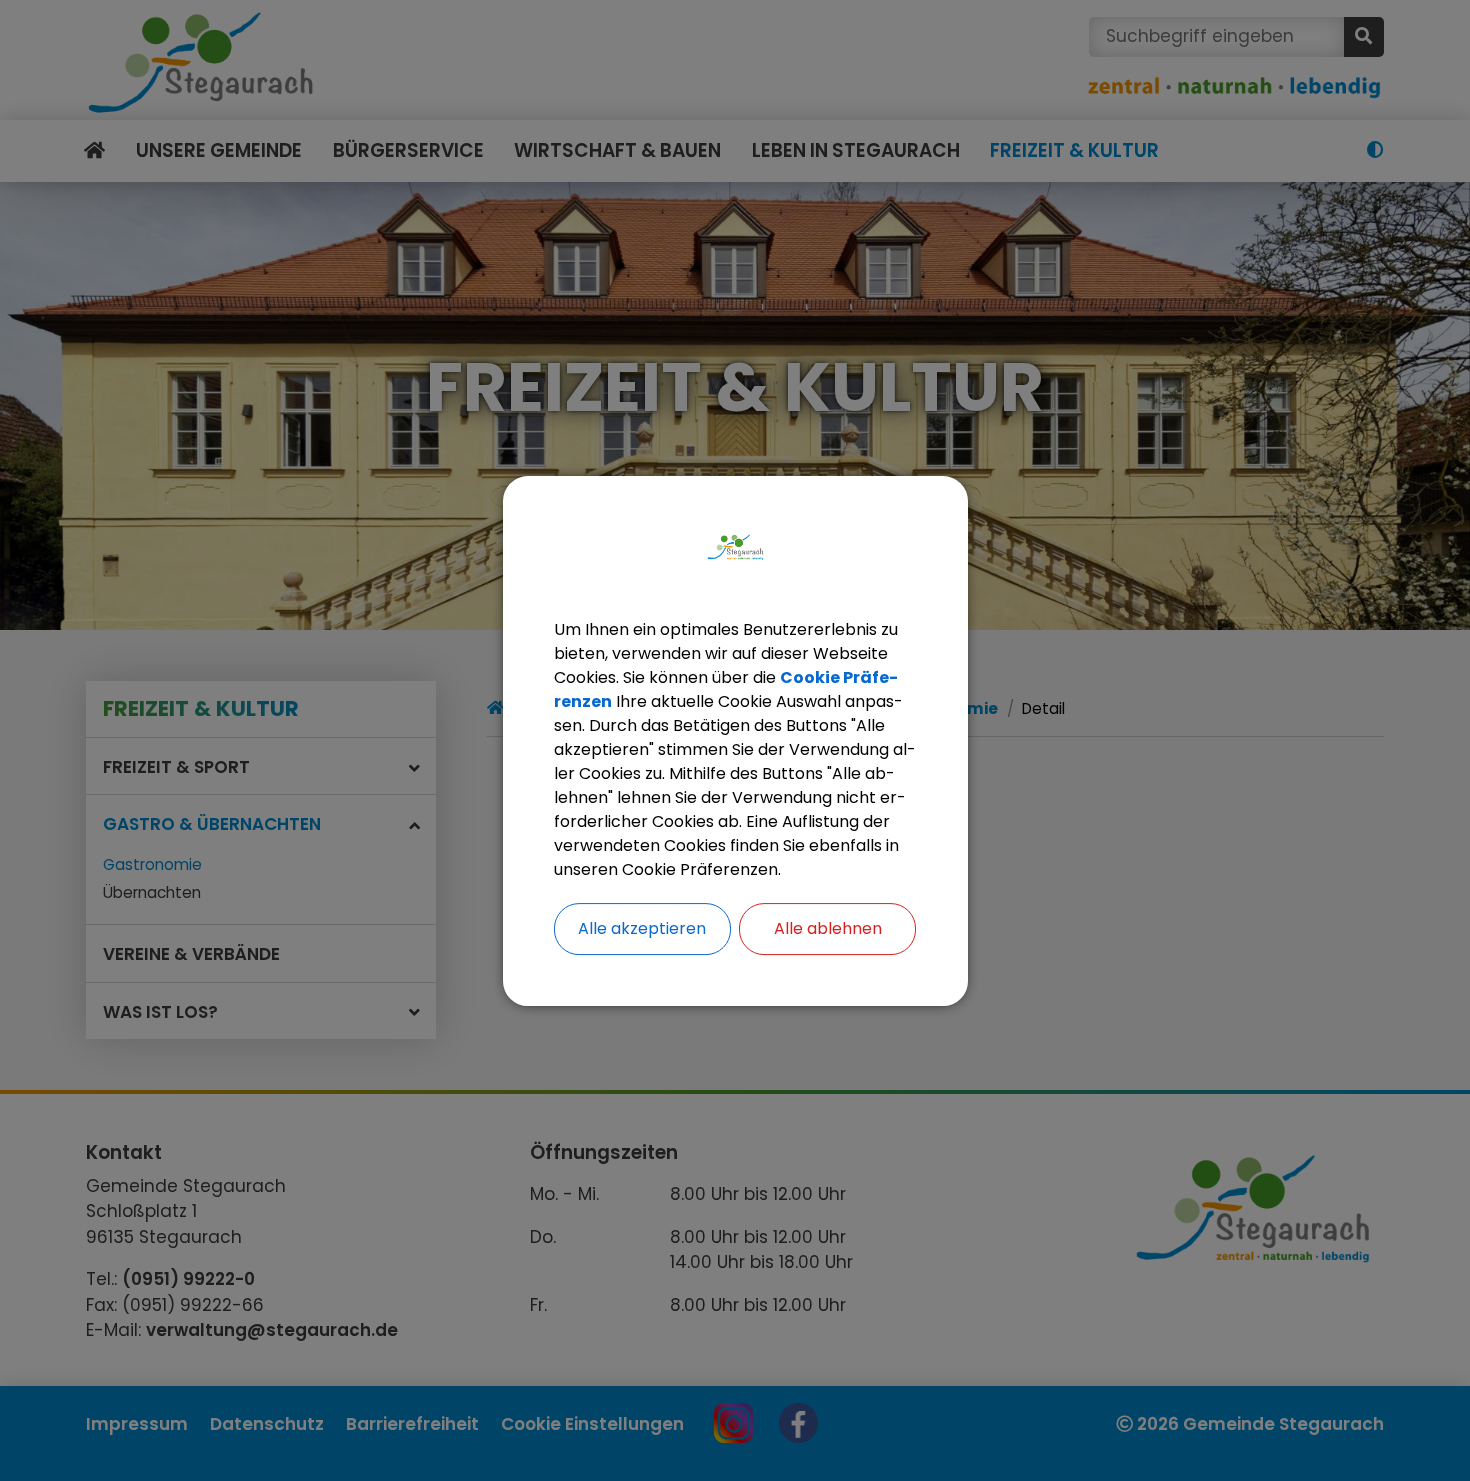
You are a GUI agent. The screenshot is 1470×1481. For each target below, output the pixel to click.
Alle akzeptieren (642, 928)
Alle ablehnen (828, 928)
